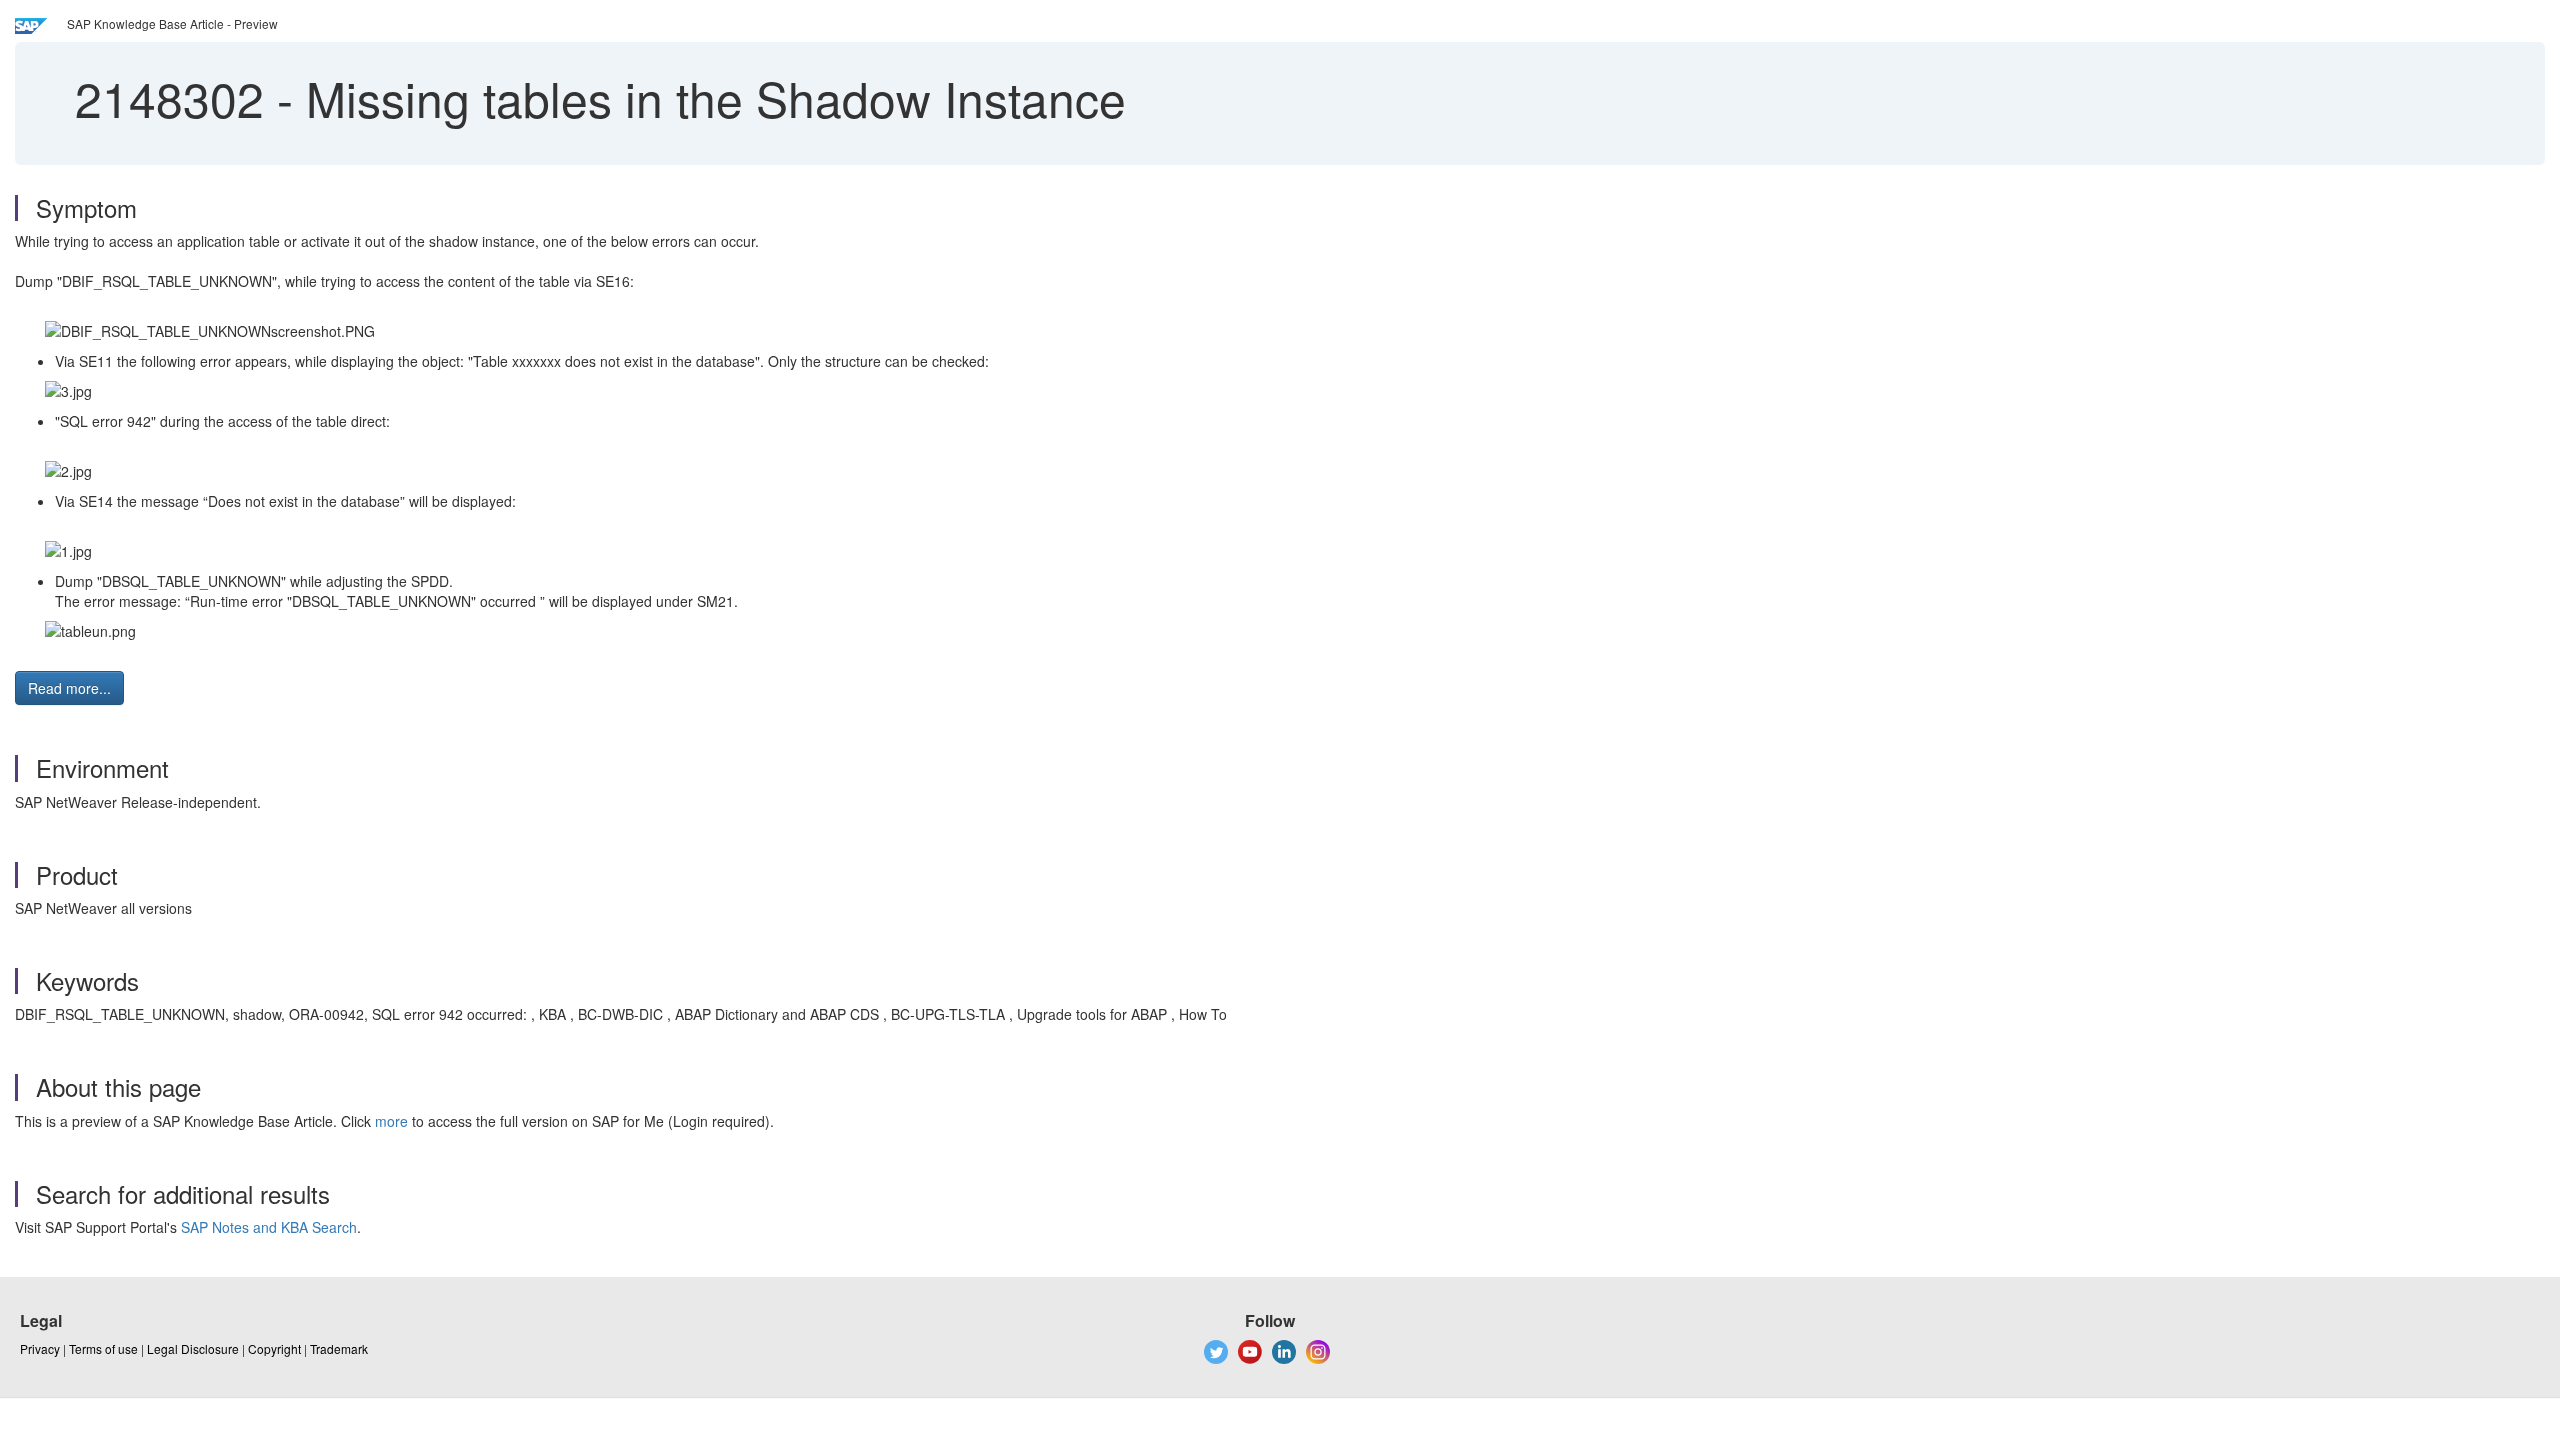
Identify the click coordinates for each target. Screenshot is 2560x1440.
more (391, 1121)
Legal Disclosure (193, 1348)
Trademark (339, 1348)
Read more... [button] (69, 688)
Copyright (274, 1348)
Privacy (40, 1348)
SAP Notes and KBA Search (269, 1227)
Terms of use (103, 1348)
